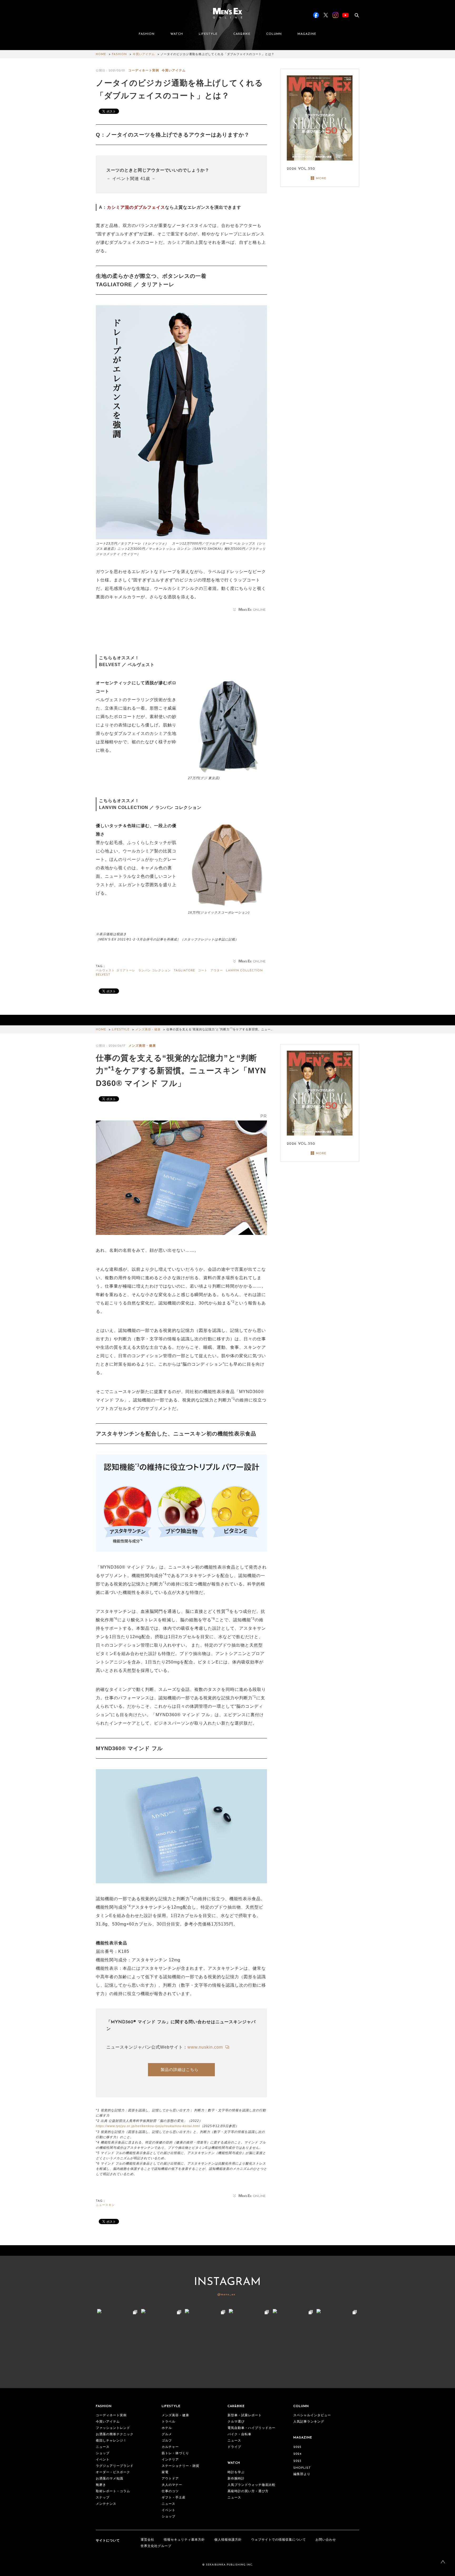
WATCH (177, 34)
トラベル (169, 2422)
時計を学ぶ (236, 2472)
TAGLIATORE (184, 971)
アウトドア (170, 2479)
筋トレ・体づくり (175, 2453)
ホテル (167, 2428)
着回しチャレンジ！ (111, 2441)
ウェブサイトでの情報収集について (279, 2540)
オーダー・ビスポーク (113, 2472)
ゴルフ (167, 2441)
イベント (103, 2460)
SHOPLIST (302, 2468)
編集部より (302, 2474)
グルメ (167, 2434)
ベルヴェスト (105, 971)
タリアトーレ (126, 971)
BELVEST (103, 975)
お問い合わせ (326, 2540)
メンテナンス (106, 2504)
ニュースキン (105, 2205)
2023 (297, 2461)
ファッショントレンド (113, 2428)
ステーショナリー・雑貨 (180, 2466)
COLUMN (274, 34)
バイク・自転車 (239, 2434)
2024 (297, 2454)
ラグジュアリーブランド (115, 2466)
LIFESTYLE (208, 34)
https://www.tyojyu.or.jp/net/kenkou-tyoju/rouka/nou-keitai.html (148, 2126)
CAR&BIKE (242, 34)
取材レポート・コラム (113, 2491)
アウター (217, 971)
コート (203, 971)
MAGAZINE (307, 34)
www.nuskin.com (206, 2047)
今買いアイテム (144, 54)
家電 (165, 2472)
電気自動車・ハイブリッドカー (251, 2428)
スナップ (103, 2498)
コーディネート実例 (144, 71)
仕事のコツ (170, 2491)
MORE (321, 178)
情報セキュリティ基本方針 (184, 2540)
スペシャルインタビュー (312, 2415)
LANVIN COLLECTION (244, 971)
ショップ (103, 2453)
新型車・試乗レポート (245, 2415)
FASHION (147, 34)
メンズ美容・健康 (148, 1030)
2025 (297, 2447)
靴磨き (101, 2485)
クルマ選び (236, 2422)
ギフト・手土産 (174, 2498)
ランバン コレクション (155, 971)
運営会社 (147, 2540)
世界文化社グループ (156, 2546)
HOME (101, 54)
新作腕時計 (236, 2479)
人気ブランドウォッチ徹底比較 (251, 2485)
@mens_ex (226, 2294)
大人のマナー (172, 2485)
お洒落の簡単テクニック (115, 2434)
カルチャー (170, 2447)
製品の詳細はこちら (180, 2070)
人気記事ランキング (309, 2422)
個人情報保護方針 (228, 2540)
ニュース (103, 2447)
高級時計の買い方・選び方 (248, 2491)
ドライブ (234, 2447)
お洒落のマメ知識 (110, 2479)
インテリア (170, 2460)
